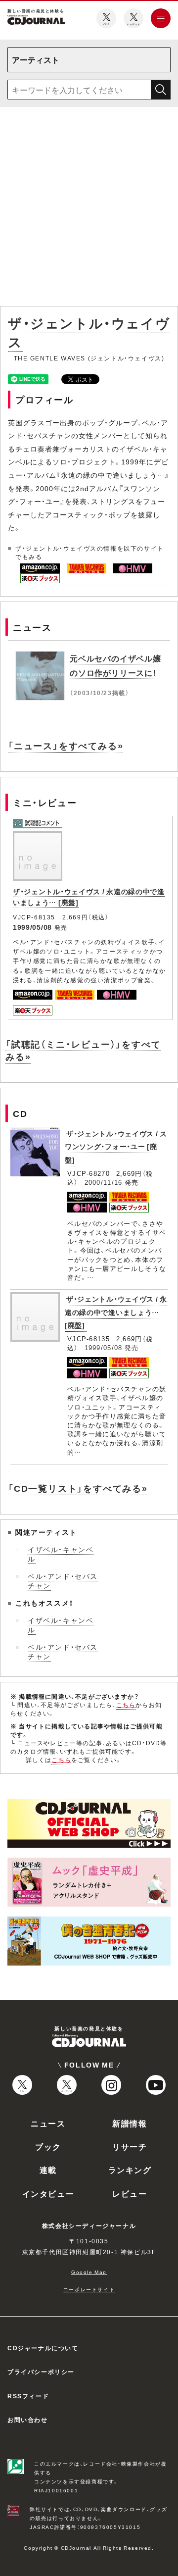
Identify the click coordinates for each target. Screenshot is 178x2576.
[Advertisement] (89, 208)
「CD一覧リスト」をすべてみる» (78, 1488)
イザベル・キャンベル (61, 1554)
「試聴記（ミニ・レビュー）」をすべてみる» (83, 1050)
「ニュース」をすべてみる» (66, 745)
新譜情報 (130, 2123)
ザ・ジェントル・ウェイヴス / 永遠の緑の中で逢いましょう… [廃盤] (116, 1312)
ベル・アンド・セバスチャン (63, 1581)
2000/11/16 (104, 1182)
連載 (48, 2170)
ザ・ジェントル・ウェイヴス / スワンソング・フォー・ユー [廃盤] (116, 1146)
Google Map (89, 2272)
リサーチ (130, 2146)
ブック (48, 2146)
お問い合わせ (28, 2420)
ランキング (130, 2170)
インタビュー (48, 2193)
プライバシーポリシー (41, 2372)
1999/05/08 (32, 927)
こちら (126, 1705)
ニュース (48, 2123)
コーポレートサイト (89, 2289)
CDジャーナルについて (43, 2348)
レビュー (130, 2193)
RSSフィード (28, 2396)
